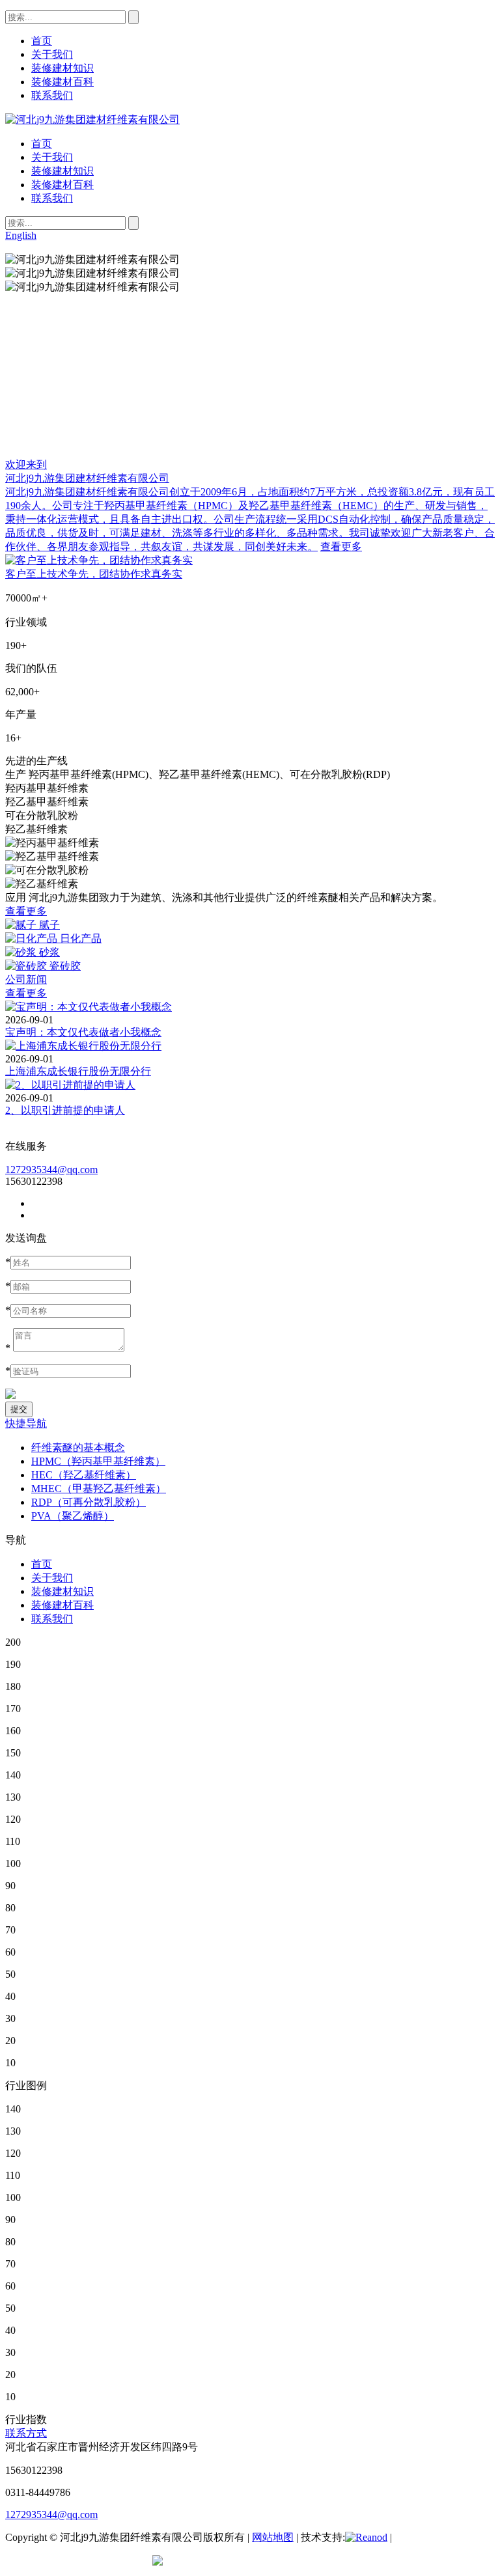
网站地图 (273, 2537)
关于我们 (52, 157)
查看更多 (341, 547)
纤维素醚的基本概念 (78, 1447)
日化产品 (81, 938)
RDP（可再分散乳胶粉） (89, 1502)
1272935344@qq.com (51, 1170)
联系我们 (52, 198)
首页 (42, 144)
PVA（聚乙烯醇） (73, 1516)
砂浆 (49, 952)
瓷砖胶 (65, 966)
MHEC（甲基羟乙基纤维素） (99, 1489)
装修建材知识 (62, 171)
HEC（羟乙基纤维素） (84, 1475)
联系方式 (26, 2433)
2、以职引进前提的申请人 (65, 1110)
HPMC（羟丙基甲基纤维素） (98, 1461)
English (21, 235)
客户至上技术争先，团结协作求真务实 (94, 574)
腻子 (49, 925)
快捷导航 (26, 1423)
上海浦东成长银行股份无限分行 (78, 1071)
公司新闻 (26, 979)
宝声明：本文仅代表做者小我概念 (83, 1032)
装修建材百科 (62, 185)
